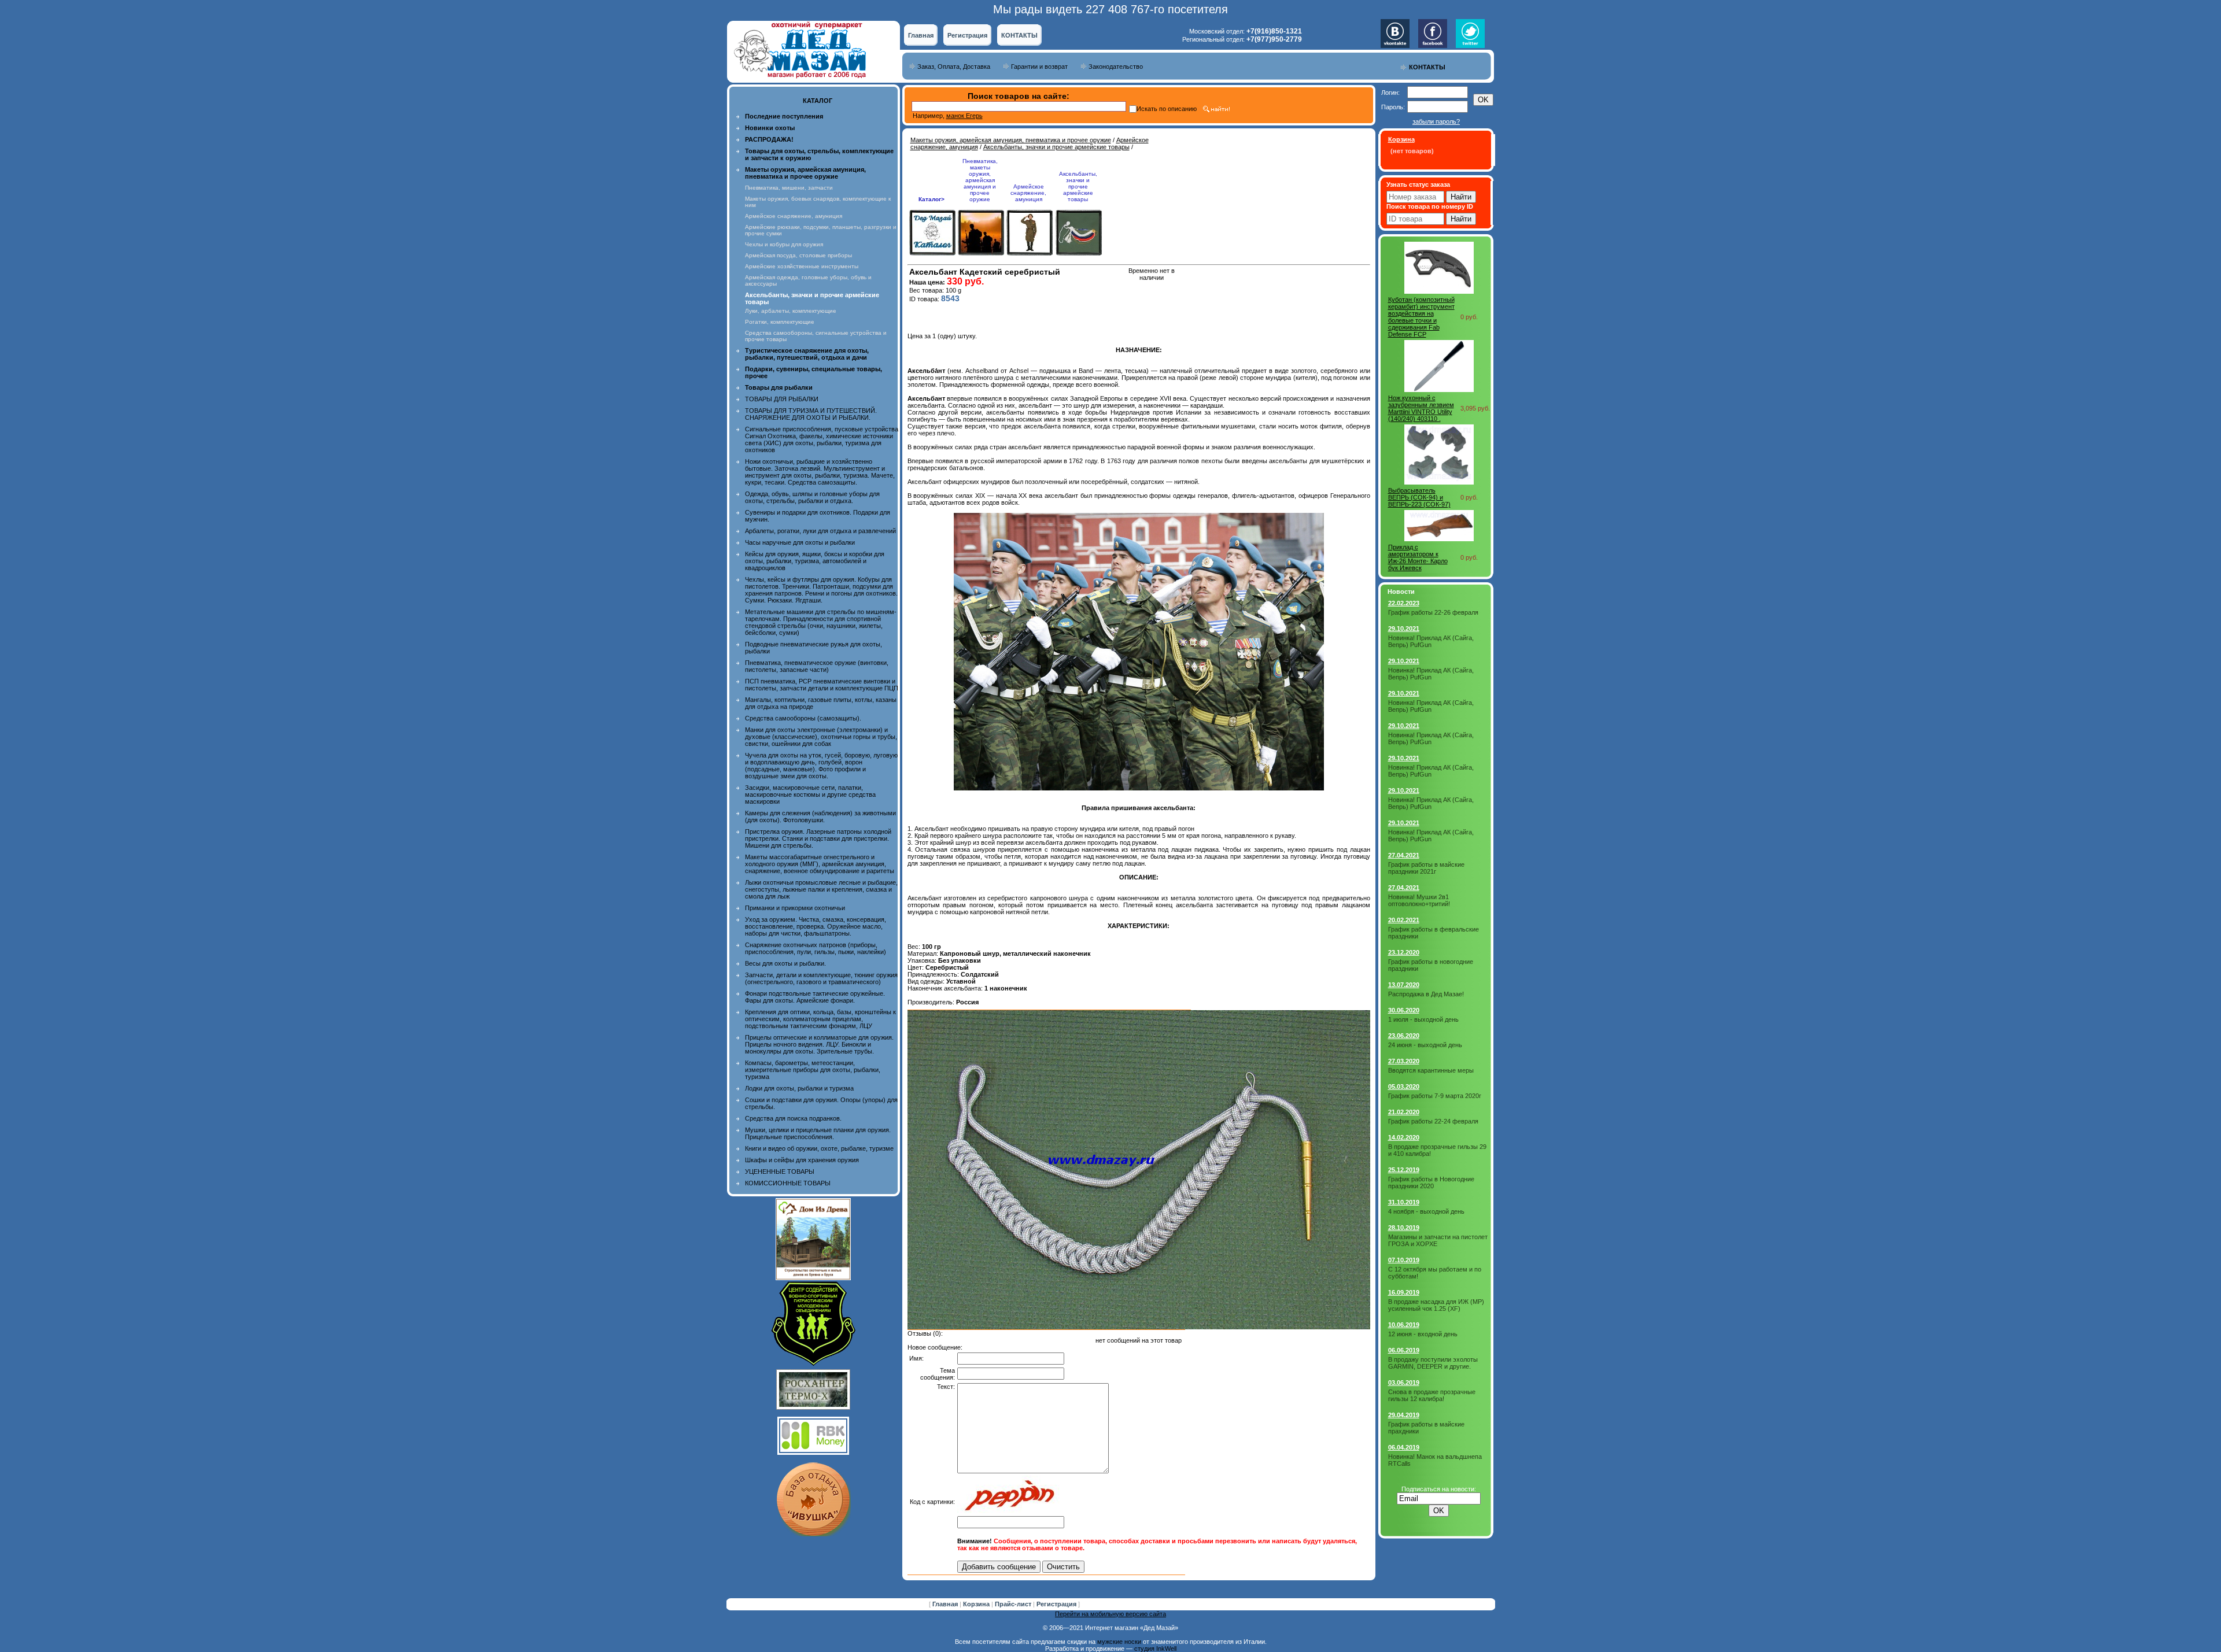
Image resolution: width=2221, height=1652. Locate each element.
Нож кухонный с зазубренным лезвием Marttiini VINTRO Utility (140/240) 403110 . (1421, 408)
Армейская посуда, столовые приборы (798, 255)
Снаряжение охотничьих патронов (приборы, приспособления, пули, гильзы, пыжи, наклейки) (816, 948)
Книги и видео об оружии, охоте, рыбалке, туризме (819, 1148)
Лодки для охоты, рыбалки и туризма (799, 1088)
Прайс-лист (1014, 1604)
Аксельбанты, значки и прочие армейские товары (1056, 147)
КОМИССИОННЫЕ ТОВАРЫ (788, 1183)
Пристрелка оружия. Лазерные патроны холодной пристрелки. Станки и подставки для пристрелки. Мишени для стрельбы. (818, 838)
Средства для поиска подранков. (793, 1118)
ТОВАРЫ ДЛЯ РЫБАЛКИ (782, 399)
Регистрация (967, 35)
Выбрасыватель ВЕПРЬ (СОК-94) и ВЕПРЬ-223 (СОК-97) (1419, 497)
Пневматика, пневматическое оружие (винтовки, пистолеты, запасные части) (817, 666)
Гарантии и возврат (1039, 66)
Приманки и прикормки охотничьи (795, 908)
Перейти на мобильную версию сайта (1110, 1614)
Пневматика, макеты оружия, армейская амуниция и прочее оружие (980, 180)
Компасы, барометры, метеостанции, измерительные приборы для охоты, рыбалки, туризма (813, 1070)
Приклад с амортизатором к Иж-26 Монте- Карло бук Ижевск (1418, 557)
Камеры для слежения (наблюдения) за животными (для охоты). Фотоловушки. (820, 816)
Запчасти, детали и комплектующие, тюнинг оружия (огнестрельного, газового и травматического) (821, 978)
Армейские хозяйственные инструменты (802, 266)
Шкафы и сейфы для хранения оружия (802, 1160)
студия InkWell (1155, 1649)
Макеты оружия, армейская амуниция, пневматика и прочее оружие (1011, 140)
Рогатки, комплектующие (780, 322)
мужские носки (1119, 1642)
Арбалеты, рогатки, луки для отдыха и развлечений (820, 531)
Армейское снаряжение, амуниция (794, 216)
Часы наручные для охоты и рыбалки (800, 542)
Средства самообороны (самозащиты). (803, 718)
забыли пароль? (1436, 121)
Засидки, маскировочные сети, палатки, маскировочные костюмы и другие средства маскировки (810, 794)
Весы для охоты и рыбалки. (785, 963)
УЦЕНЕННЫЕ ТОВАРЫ (780, 1171)
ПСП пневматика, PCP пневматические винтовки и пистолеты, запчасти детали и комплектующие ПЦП (822, 685)
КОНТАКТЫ (1019, 35)
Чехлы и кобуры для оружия (784, 244)
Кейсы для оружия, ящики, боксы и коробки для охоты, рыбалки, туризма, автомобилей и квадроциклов (815, 561)
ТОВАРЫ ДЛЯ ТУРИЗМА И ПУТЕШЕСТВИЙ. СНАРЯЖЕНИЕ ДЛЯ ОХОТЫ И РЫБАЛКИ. (811, 414)
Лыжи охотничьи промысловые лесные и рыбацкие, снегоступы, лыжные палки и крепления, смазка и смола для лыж (821, 889)
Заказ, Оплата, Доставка (954, 66)
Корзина (977, 1604)
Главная (921, 35)
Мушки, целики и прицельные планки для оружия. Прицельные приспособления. (818, 1133)
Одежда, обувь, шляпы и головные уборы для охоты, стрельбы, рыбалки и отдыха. (812, 497)
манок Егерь (964, 116)
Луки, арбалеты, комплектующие (791, 311)
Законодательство (1116, 66)
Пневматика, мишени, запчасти (789, 188)
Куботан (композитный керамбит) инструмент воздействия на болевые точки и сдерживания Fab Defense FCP (1421, 317)
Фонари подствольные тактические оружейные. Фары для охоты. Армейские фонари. (815, 997)
